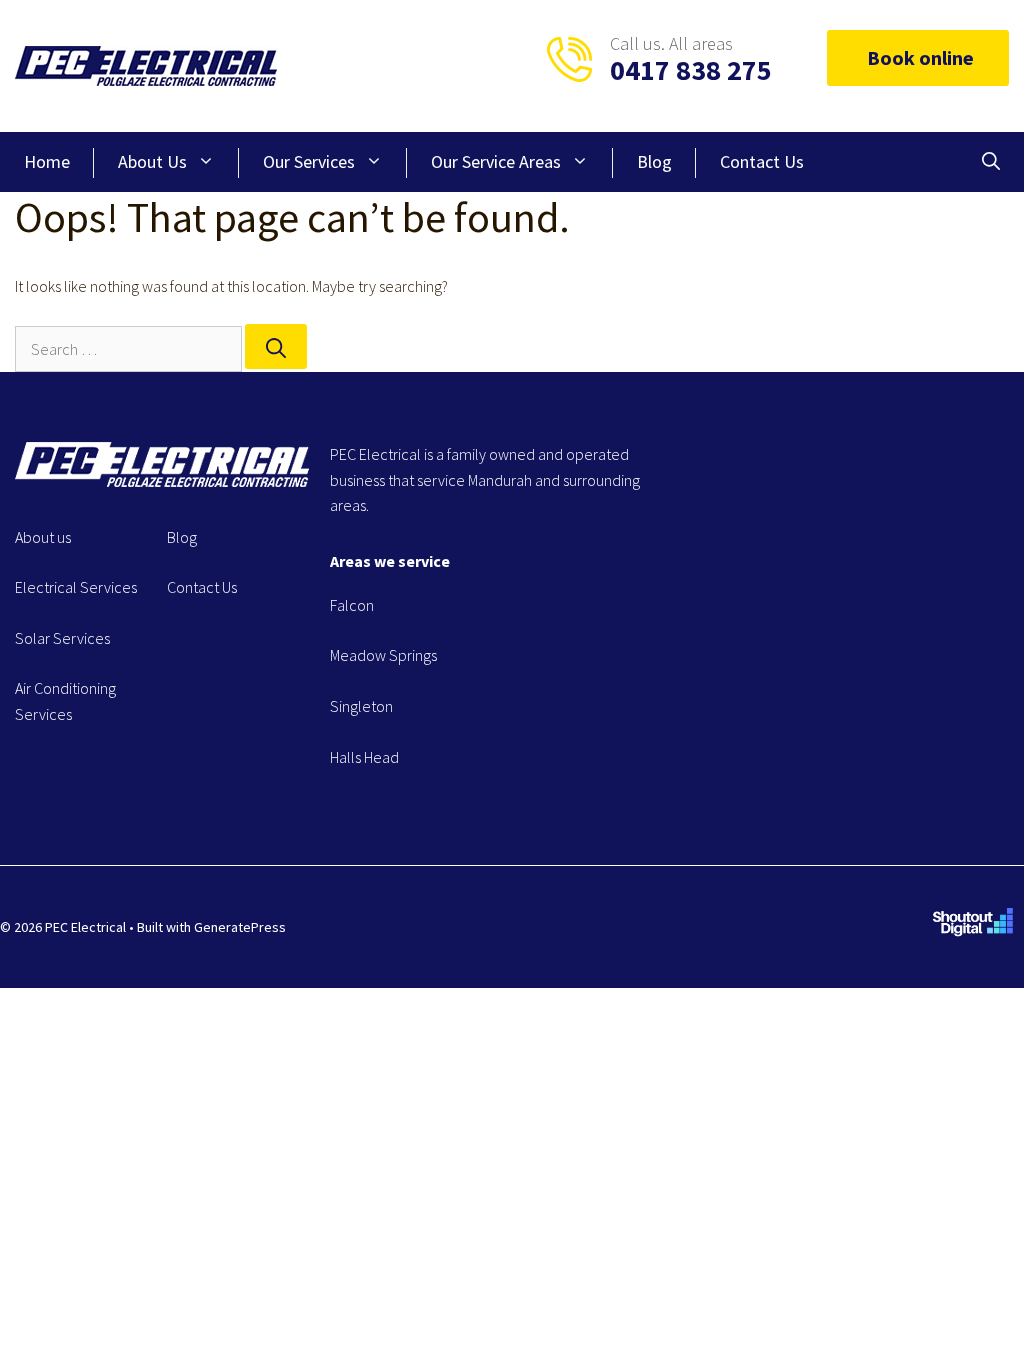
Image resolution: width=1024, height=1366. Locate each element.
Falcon (352, 605)
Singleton (361, 706)
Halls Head (364, 757)
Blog (654, 161)
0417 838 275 (691, 70)
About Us (152, 161)
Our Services (309, 161)
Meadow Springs (383, 655)
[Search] (276, 346)
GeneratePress (240, 927)
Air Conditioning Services (65, 701)
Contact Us (762, 161)
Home (47, 161)
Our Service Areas (496, 161)
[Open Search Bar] (991, 162)
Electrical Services (76, 587)
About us (43, 537)
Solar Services (62, 638)
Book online (920, 57)
